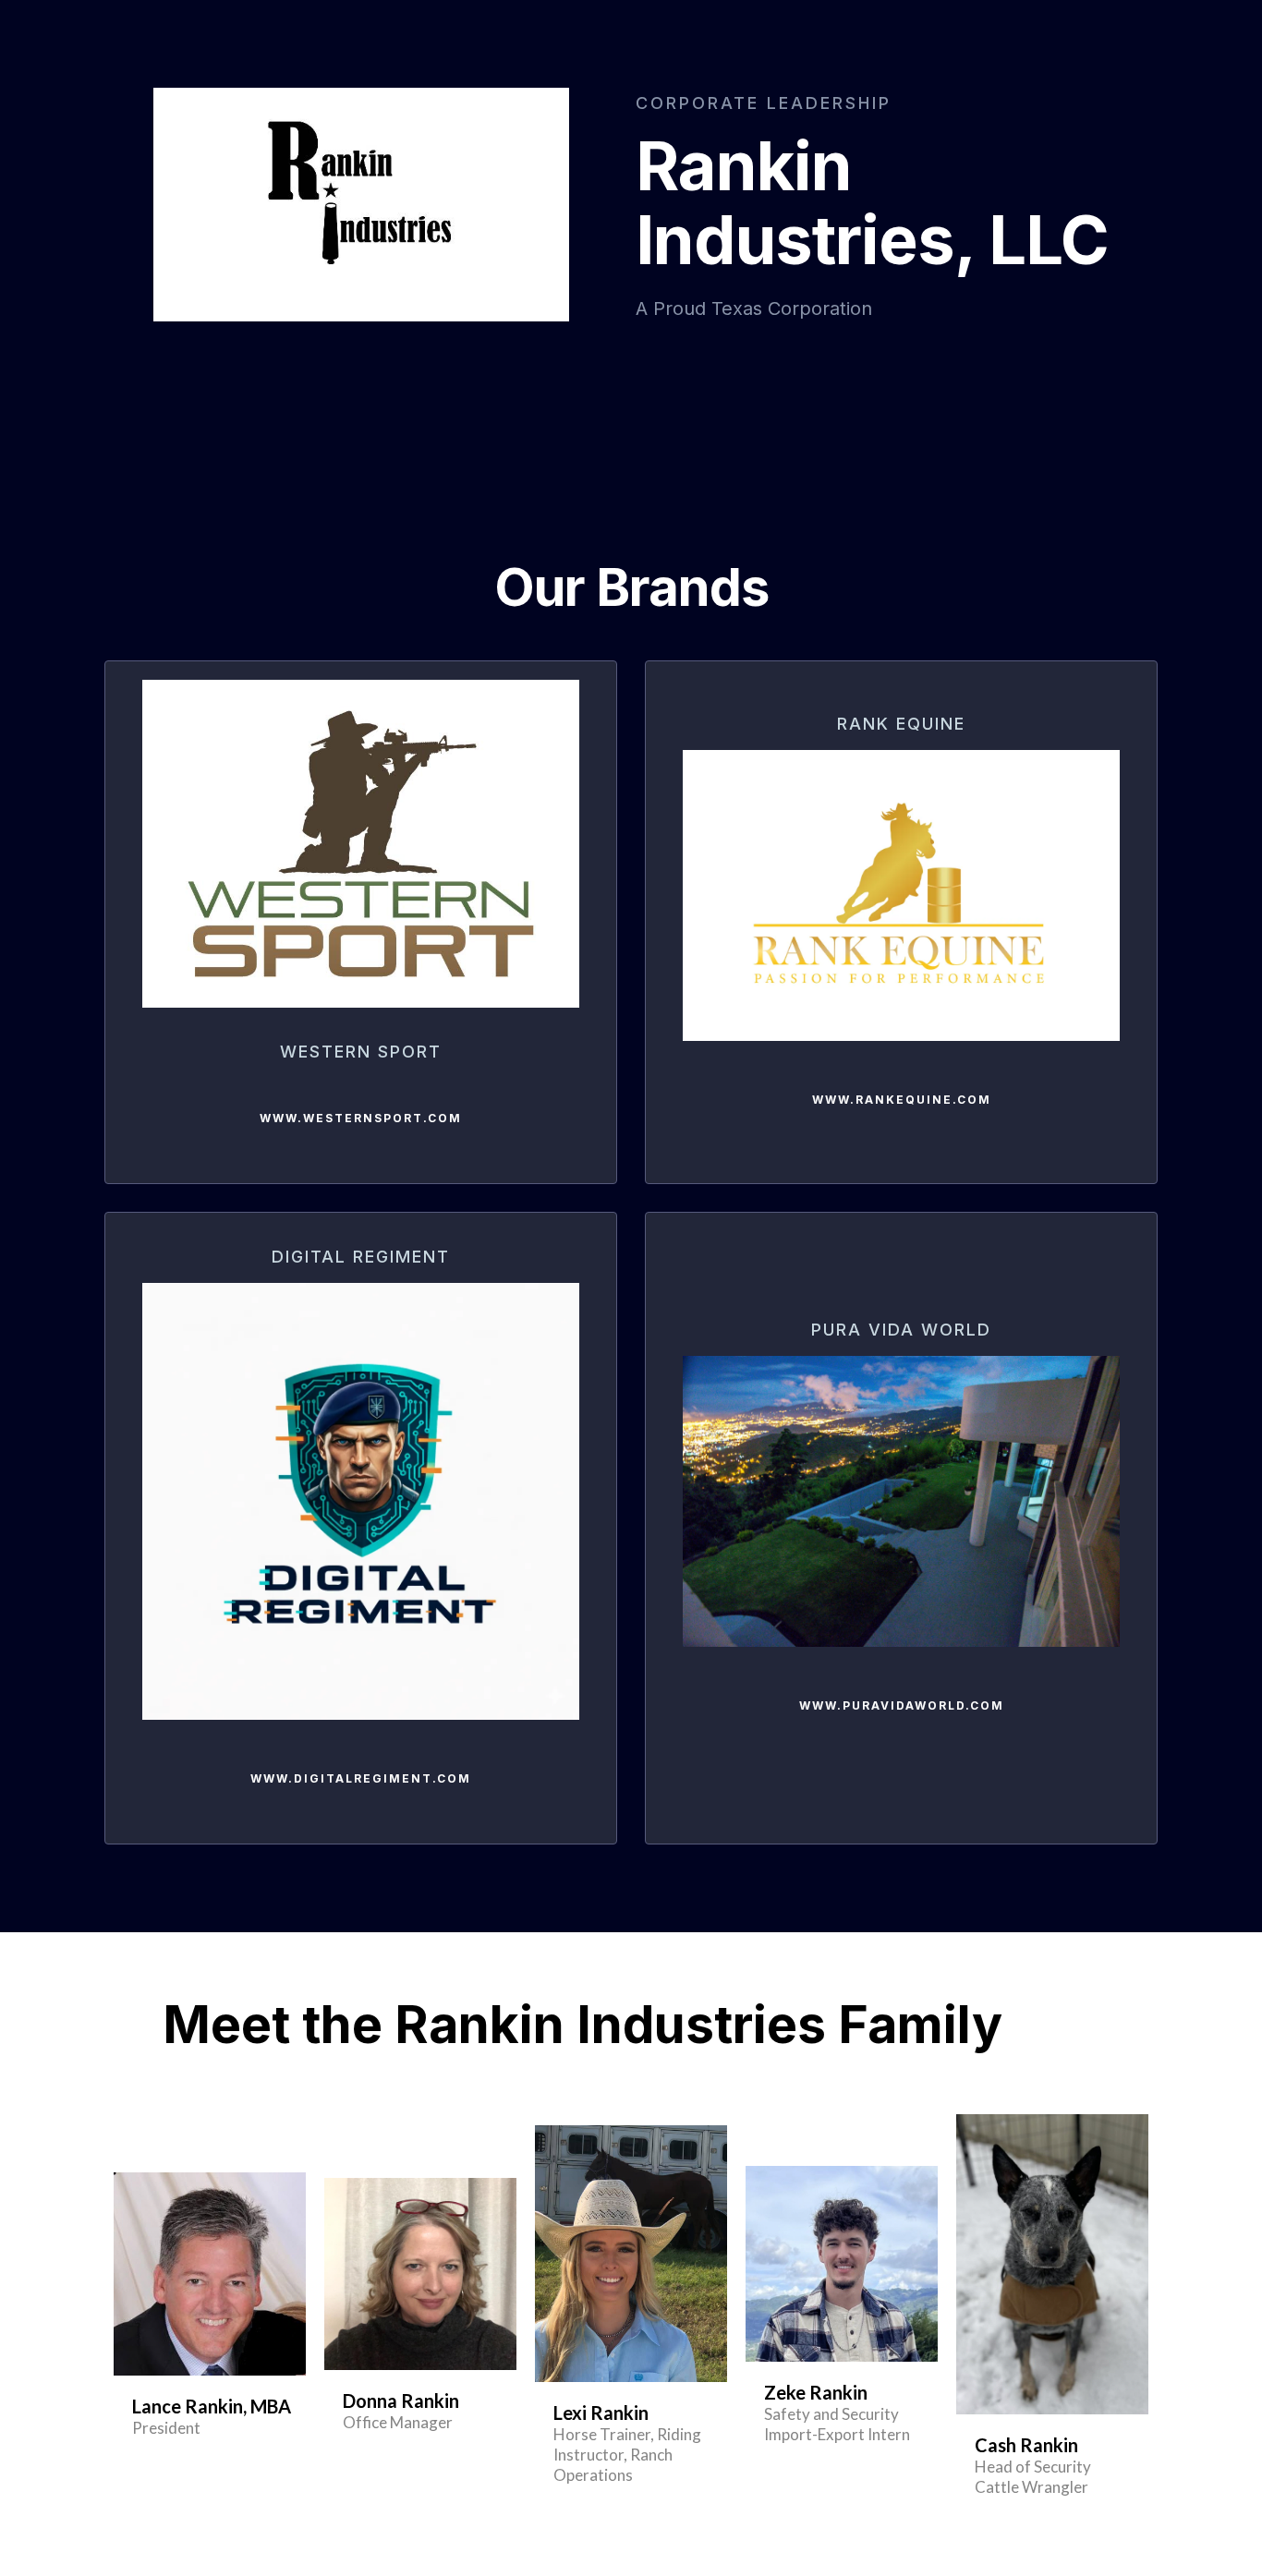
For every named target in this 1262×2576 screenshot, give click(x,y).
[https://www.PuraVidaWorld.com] (901, 1501)
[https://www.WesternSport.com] (361, 844)
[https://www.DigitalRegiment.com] (361, 1501)
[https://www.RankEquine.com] (901, 895)
